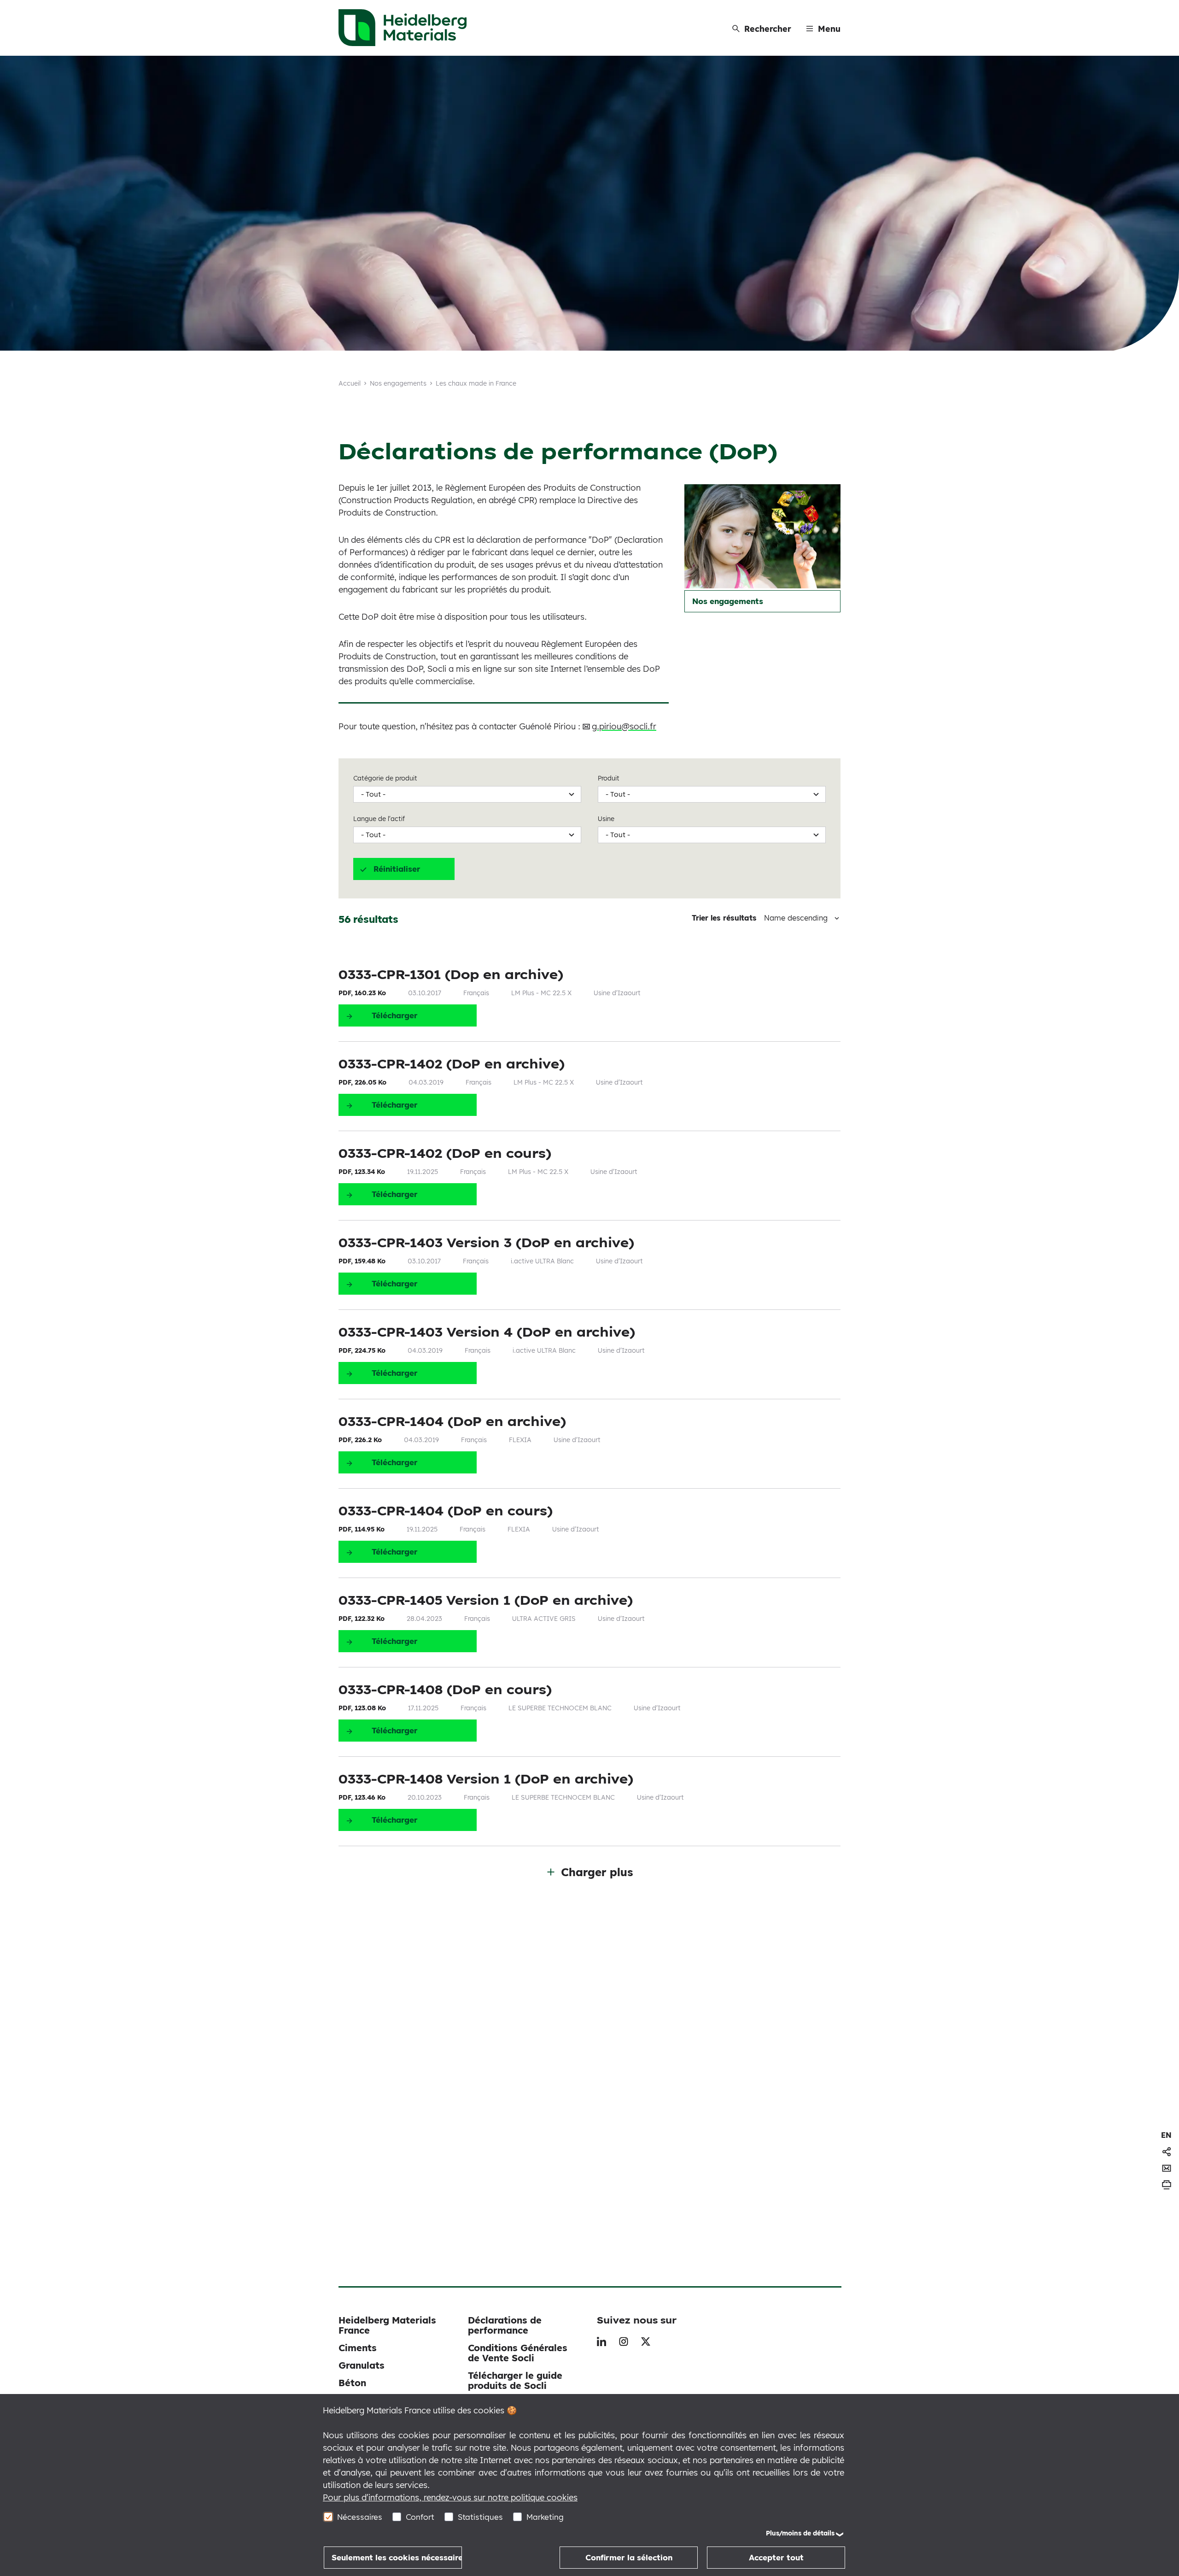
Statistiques (480, 2517)
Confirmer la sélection (629, 2557)
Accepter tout (776, 2557)
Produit (609, 778)
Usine (606, 819)
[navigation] (1166, 2135)
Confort (420, 2517)
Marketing (545, 2517)
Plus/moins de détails (800, 2533)
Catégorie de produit (385, 778)
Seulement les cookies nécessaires (397, 2557)
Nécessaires (360, 2517)
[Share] (1167, 2152)
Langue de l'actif (379, 819)
